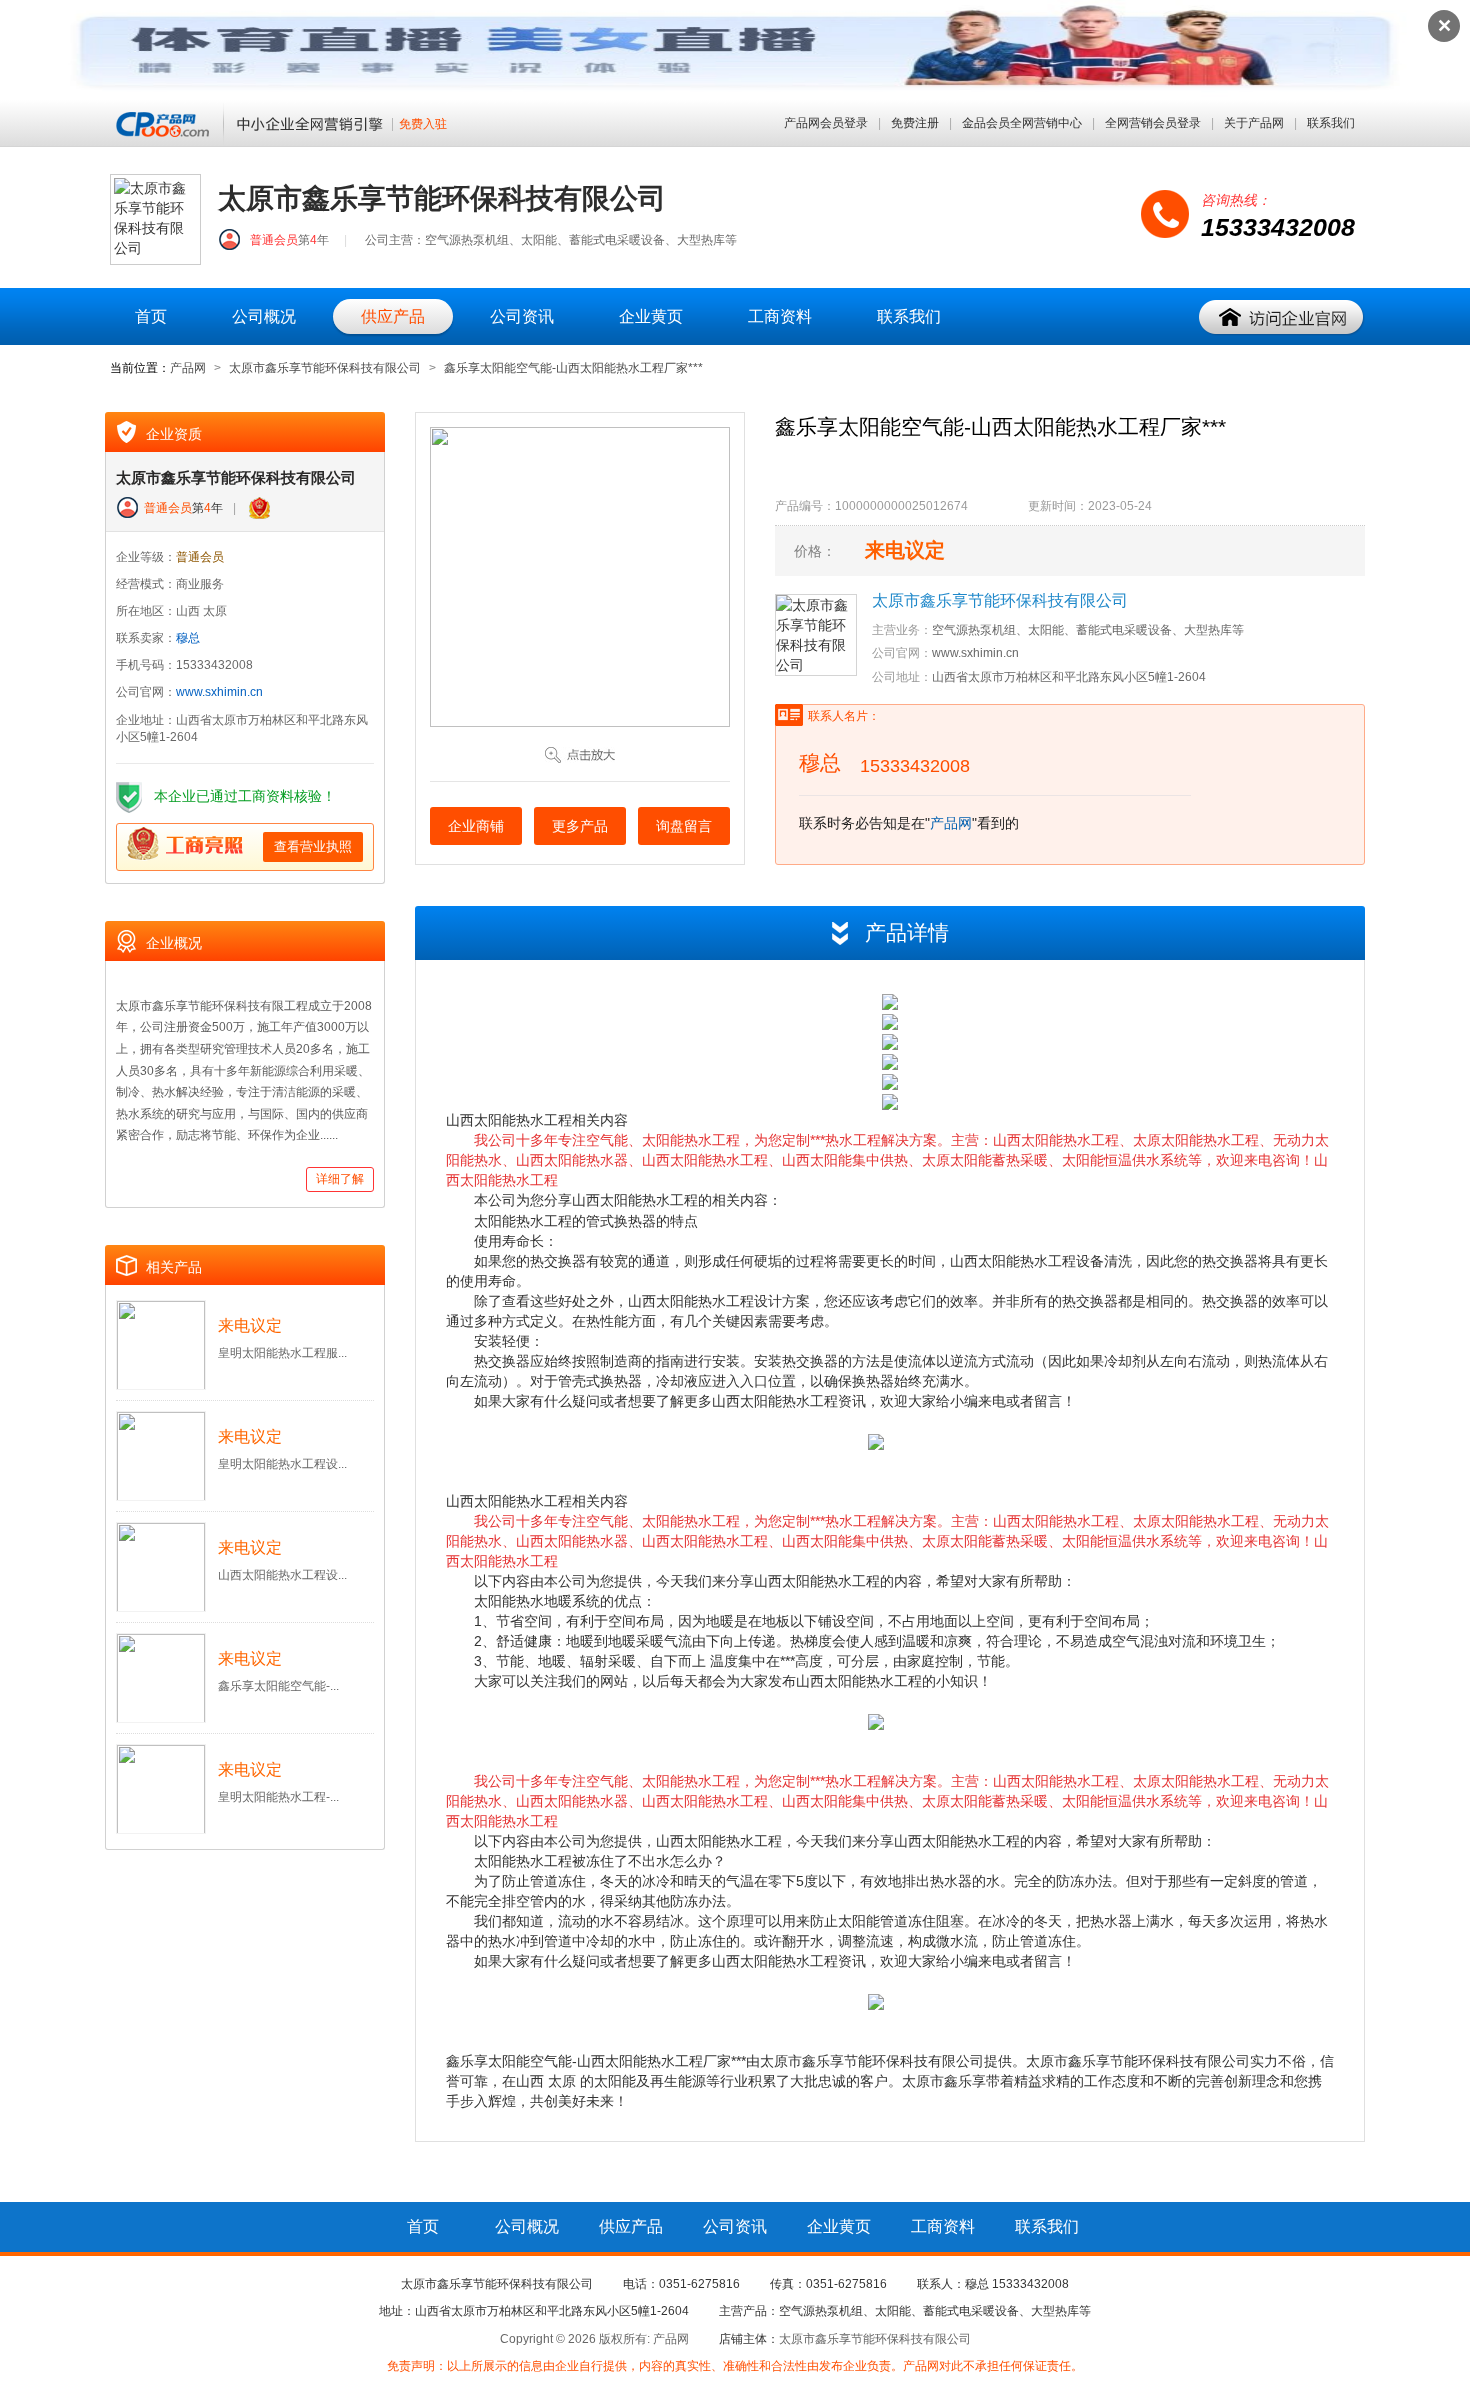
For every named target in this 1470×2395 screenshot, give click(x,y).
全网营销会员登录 (1153, 123)
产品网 (188, 368)
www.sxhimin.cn (219, 692)
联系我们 (1331, 123)
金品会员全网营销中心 (1022, 123)
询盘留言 (684, 826)
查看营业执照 (313, 846)
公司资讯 (522, 316)
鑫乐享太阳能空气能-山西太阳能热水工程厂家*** (573, 368)
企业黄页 (651, 316)
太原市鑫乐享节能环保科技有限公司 (325, 368)
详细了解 (340, 1179)
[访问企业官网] (1282, 318)
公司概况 (264, 316)
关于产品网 (1254, 123)
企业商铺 (476, 826)
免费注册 (915, 123)
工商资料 (780, 316)
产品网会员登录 (826, 123)
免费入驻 (423, 124)
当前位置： (140, 368)
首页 (151, 316)
